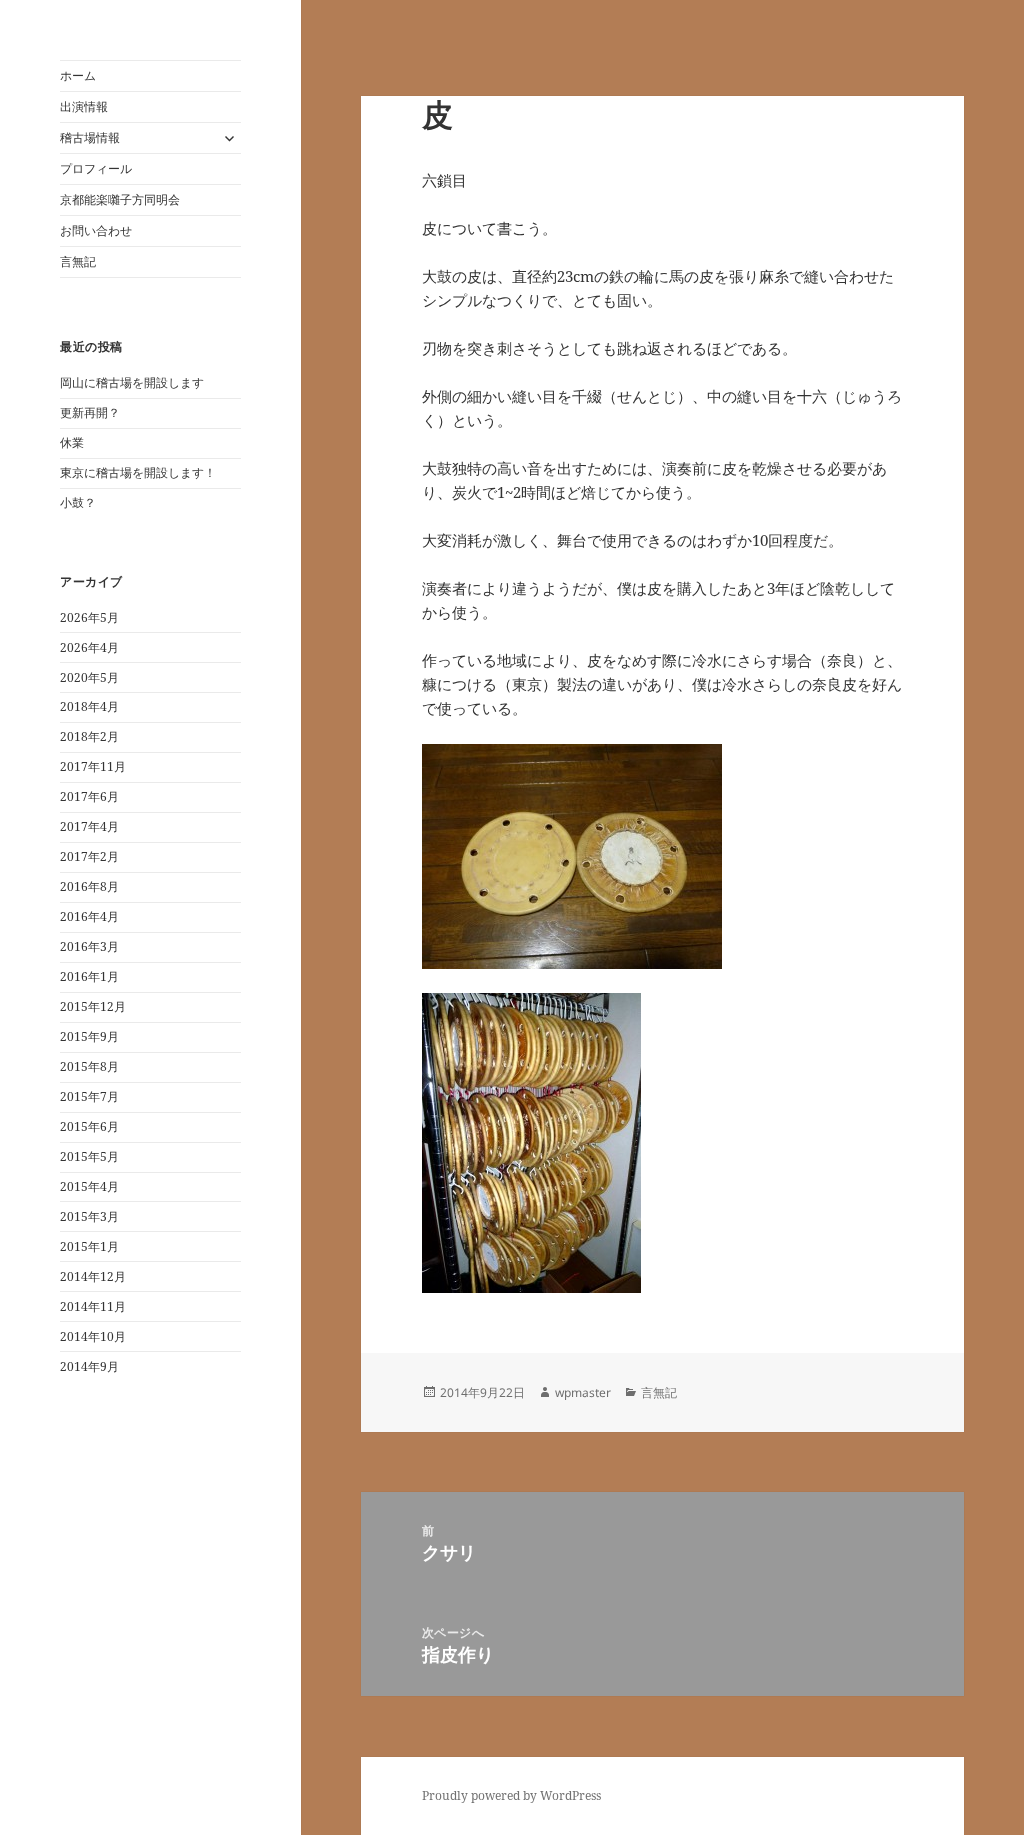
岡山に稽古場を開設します (132, 382)
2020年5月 (89, 677)
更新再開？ (90, 412)
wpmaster (583, 1392)
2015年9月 (89, 1036)
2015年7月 (89, 1096)
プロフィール (96, 168)
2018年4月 (89, 706)
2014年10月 (93, 1336)
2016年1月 (89, 976)
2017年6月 (89, 796)
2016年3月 (89, 946)
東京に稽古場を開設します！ (138, 472)
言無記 (78, 261)
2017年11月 (93, 766)
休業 (72, 442)
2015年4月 (89, 1186)
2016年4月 (89, 916)
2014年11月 (93, 1306)
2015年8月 (89, 1066)
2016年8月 (89, 886)
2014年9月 (89, 1366)
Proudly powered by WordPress (511, 1795)
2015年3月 (89, 1216)
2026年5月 (89, 617)
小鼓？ (78, 502)
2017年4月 (89, 826)
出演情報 (84, 106)
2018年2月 (89, 736)
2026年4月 (89, 647)
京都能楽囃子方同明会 (120, 199)
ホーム (78, 75)
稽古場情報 (90, 137)
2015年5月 (89, 1156)
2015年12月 (93, 1006)
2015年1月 (89, 1246)
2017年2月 (89, 856)
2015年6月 (89, 1126)
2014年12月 (93, 1276)
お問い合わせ (96, 230)
